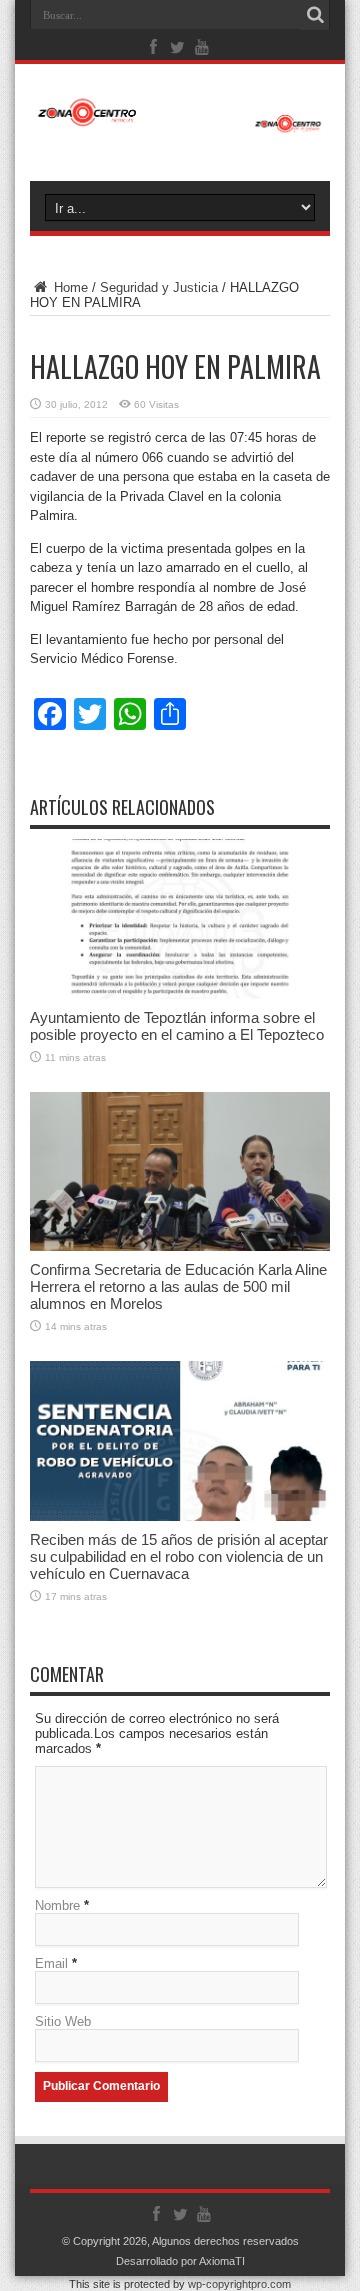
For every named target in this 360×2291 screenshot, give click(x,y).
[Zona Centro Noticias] (180, 123)
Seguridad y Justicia (159, 287)
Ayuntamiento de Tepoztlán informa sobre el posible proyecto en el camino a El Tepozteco (177, 1026)
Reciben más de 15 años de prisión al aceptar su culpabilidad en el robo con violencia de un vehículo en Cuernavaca (179, 1556)
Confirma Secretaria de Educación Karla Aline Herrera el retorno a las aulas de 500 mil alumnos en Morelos (178, 1286)
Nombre (57, 1905)
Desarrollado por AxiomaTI (180, 2261)
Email (51, 1963)
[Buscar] (315, 15)
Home (69, 287)
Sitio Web (63, 2021)
